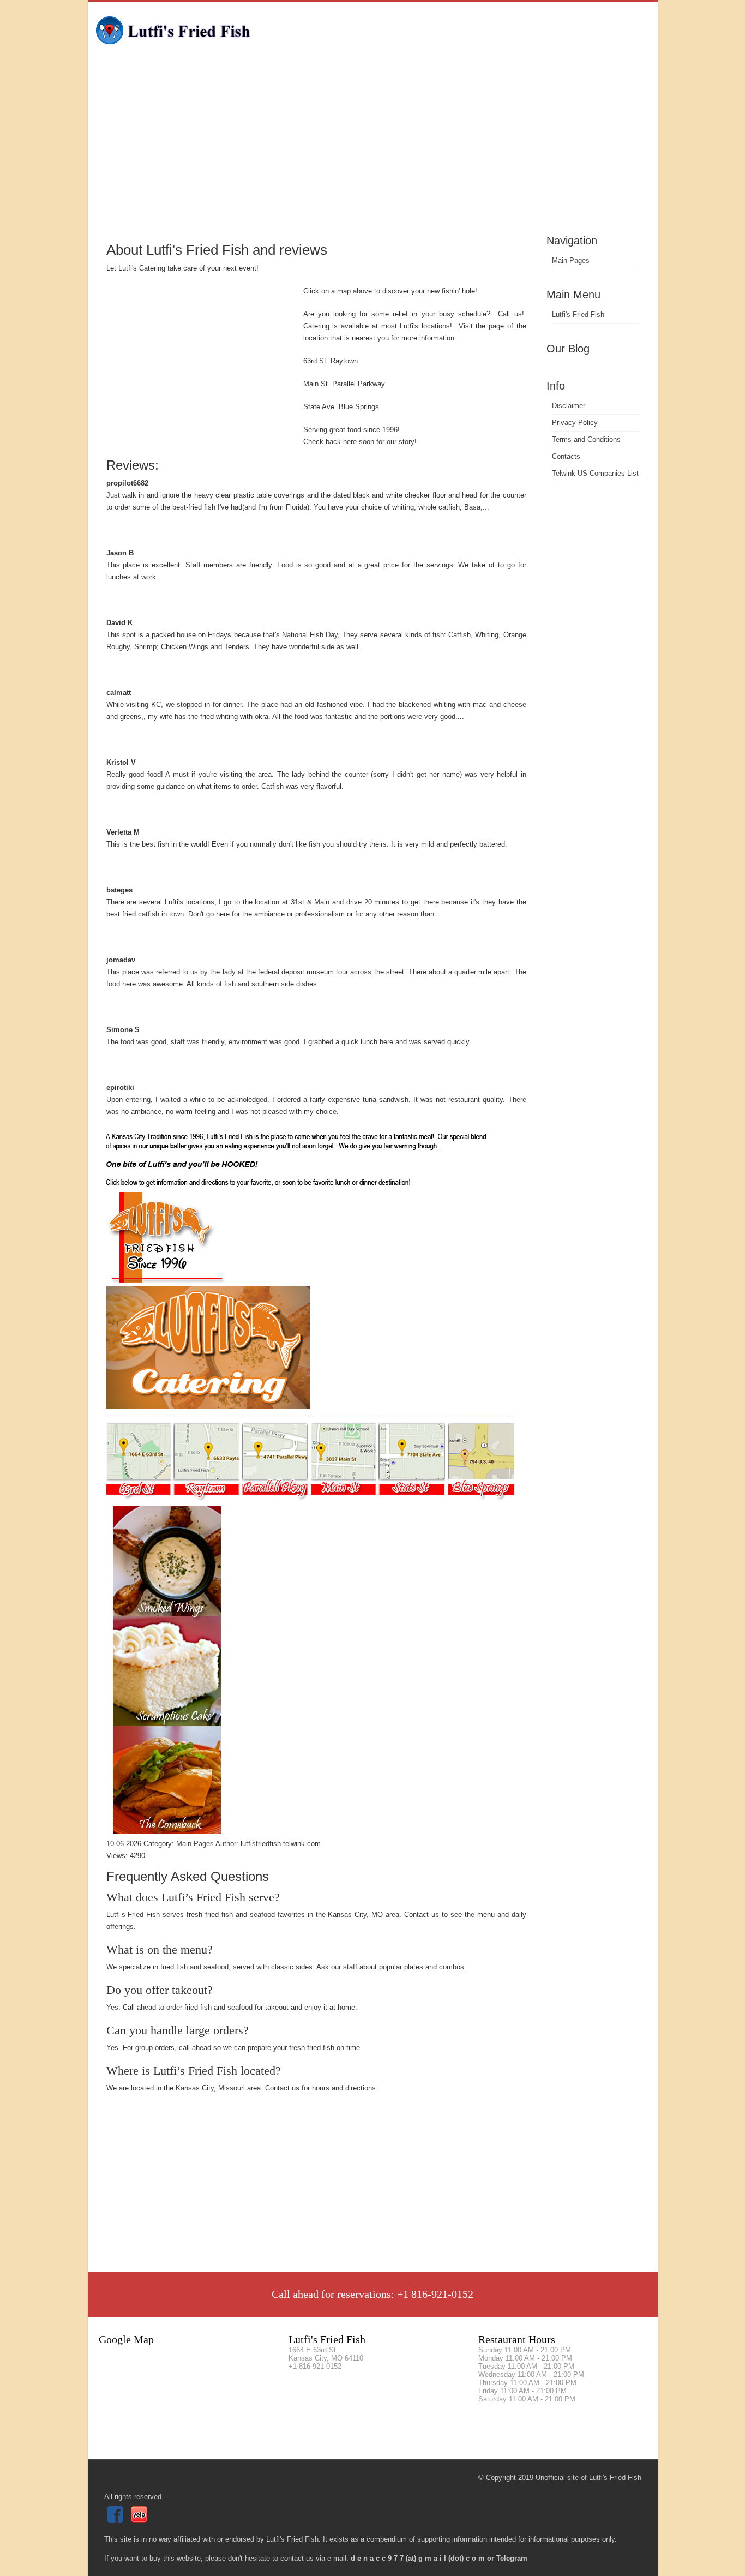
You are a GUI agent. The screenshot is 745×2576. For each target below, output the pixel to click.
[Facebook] (116, 2520)
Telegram (512, 2558)
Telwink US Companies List (595, 473)
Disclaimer (569, 406)
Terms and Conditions (586, 439)
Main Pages (571, 260)
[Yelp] (140, 2520)
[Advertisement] (373, 150)
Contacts (566, 456)
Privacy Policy (575, 423)
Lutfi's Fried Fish (578, 314)
